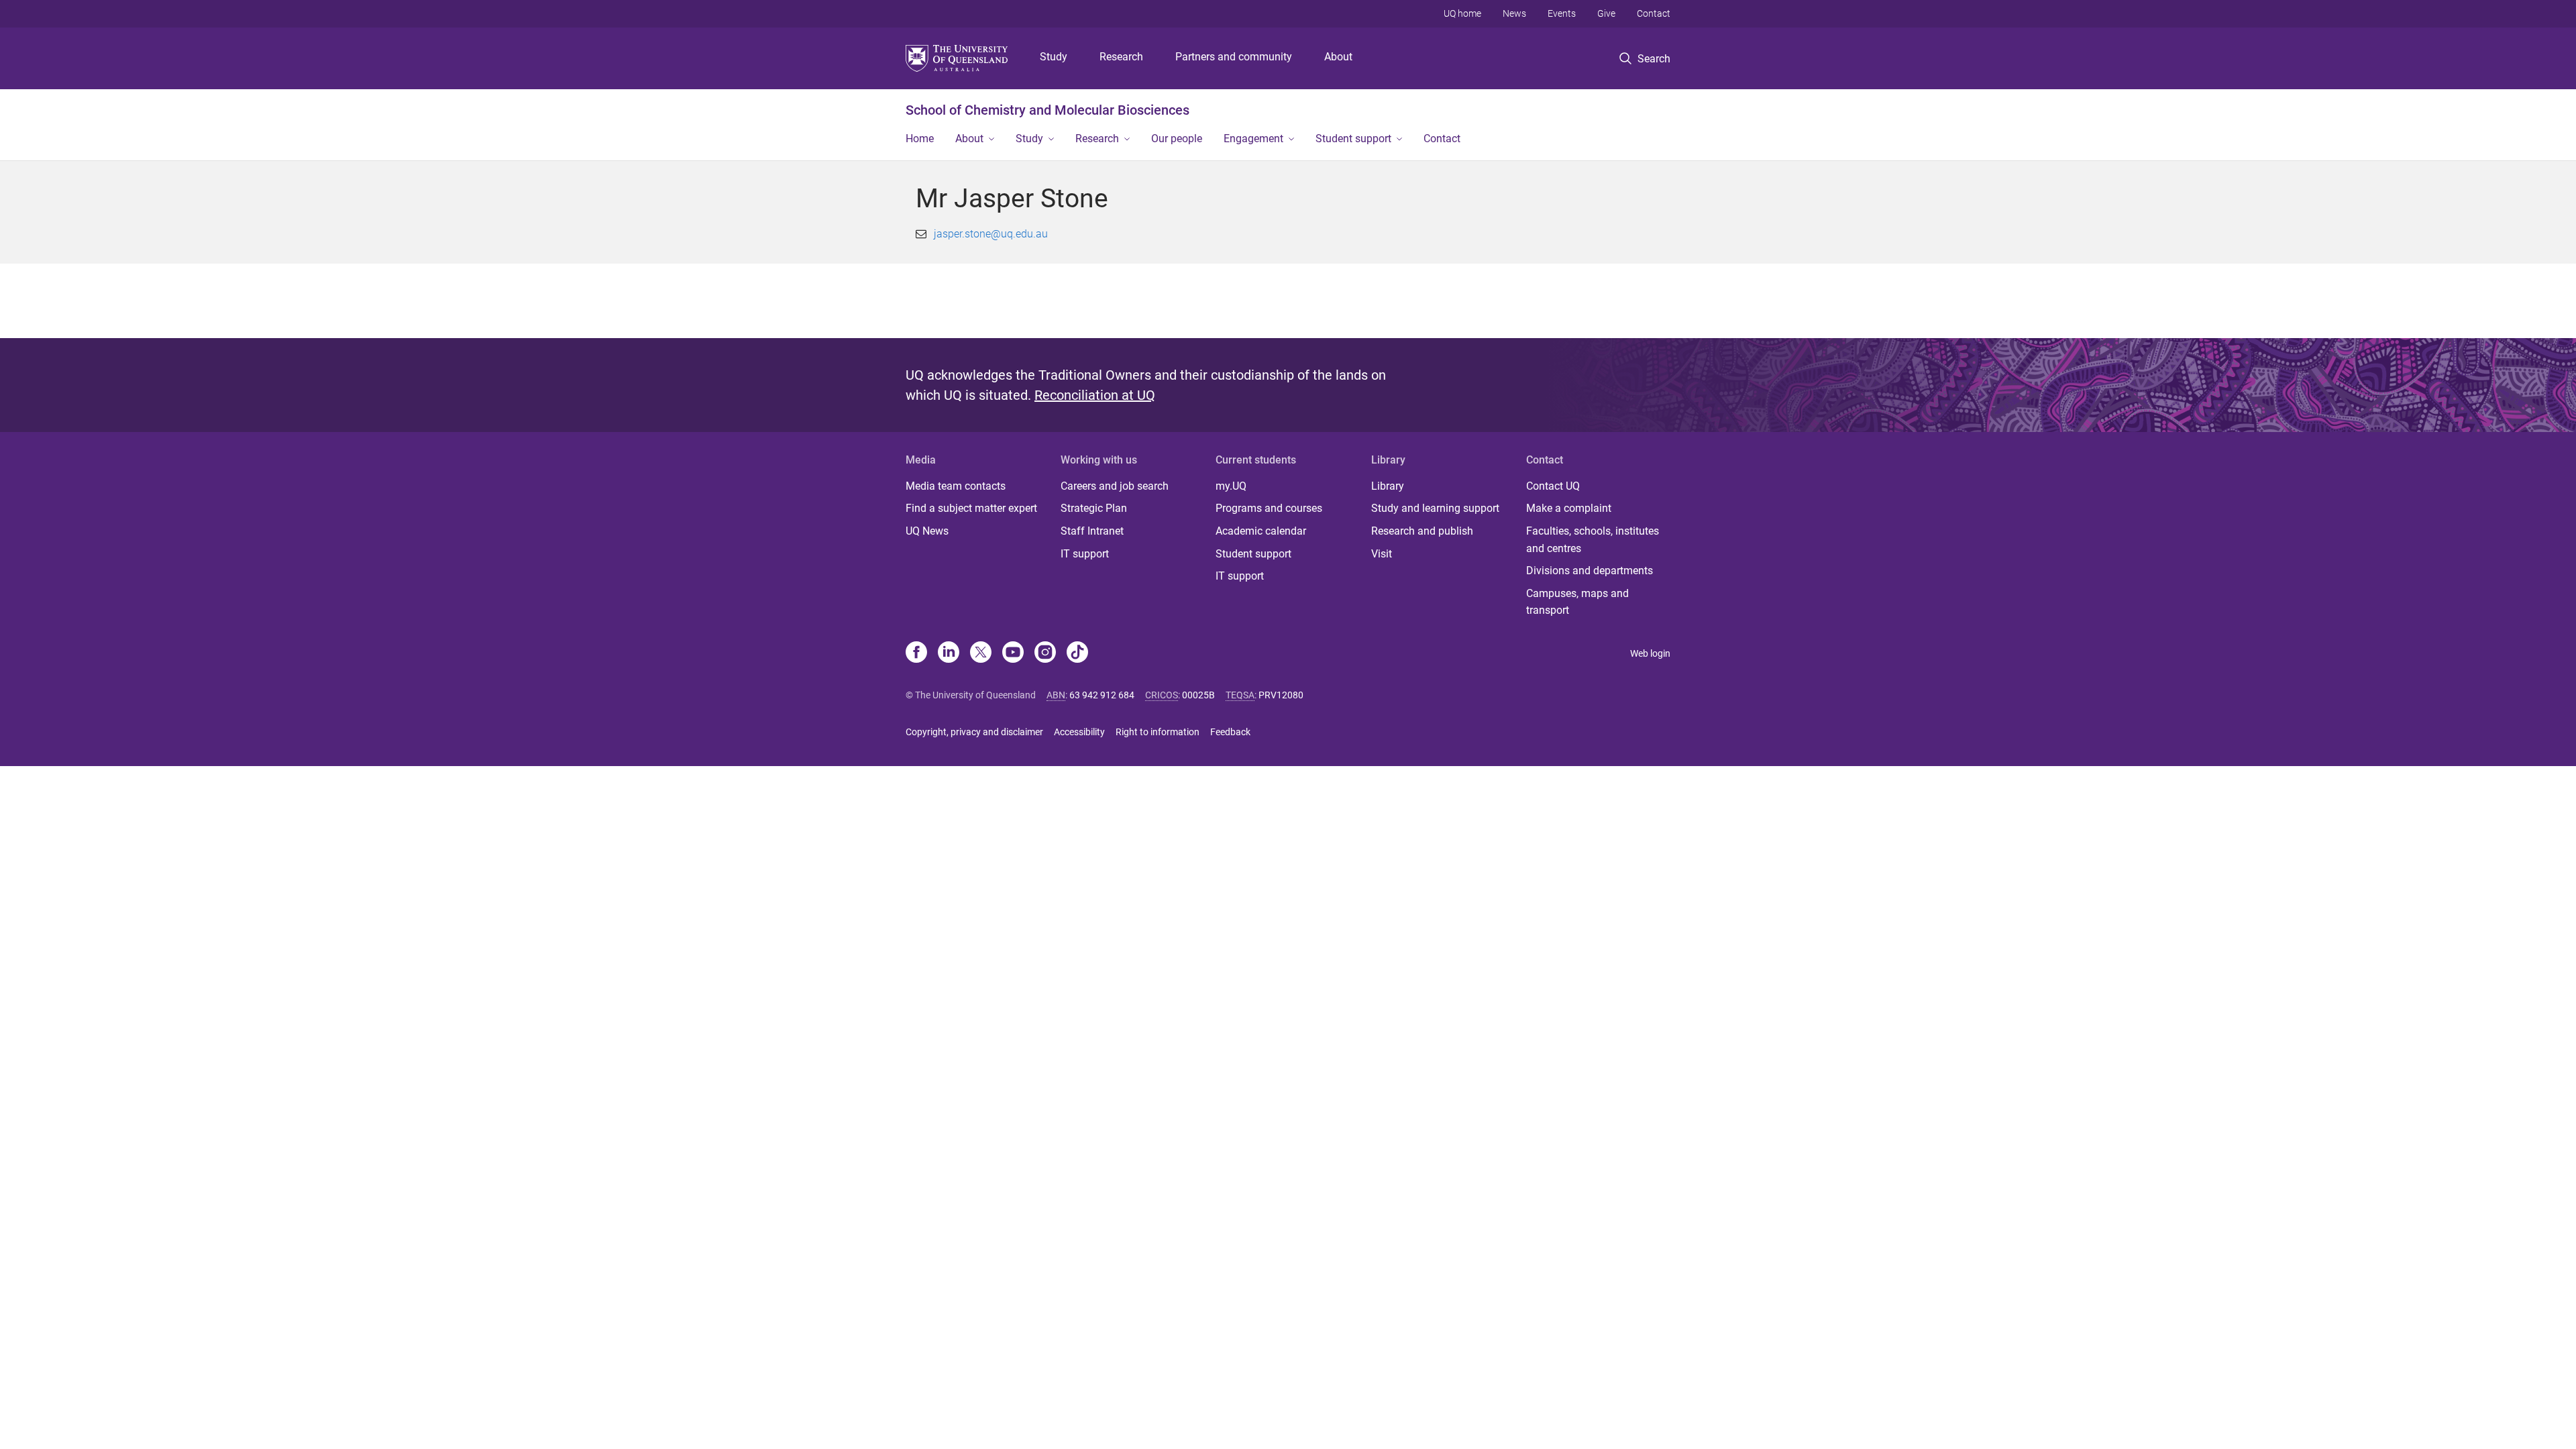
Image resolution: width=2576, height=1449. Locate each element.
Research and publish (1422, 531)
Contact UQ (1553, 486)
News (1514, 13)
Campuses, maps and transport (1577, 602)
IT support (1085, 554)
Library (1388, 486)
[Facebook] (916, 653)
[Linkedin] (949, 653)
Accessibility (1079, 732)
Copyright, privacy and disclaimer (974, 732)
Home (920, 139)
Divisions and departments (1590, 571)
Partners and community (1234, 57)
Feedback (1230, 732)
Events (1562, 13)
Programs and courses (1269, 508)
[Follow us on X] (981, 653)
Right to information (1158, 732)
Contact (1654, 13)
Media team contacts (956, 486)
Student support (1353, 139)
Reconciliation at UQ (1095, 395)
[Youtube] (1013, 653)
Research (1121, 57)
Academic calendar (1261, 531)
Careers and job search (1115, 486)
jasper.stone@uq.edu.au (991, 234)
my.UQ (1231, 486)
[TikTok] (1077, 653)
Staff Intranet (1092, 531)
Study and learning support (1435, 508)
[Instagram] (1045, 653)
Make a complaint (1569, 508)
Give (1606, 13)
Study (1054, 57)
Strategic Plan (1094, 508)
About (1338, 57)
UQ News (927, 531)
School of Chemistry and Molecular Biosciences (1048, 110)
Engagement (1253, 139)
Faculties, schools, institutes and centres (1593, 540)
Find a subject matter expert (971, 508)
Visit (1382, 554)
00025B (1198, 695)
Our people (1177, 139)
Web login (1650, 653)
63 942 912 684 (1102, 695)
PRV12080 (1281, 695)
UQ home (1462, 13)
